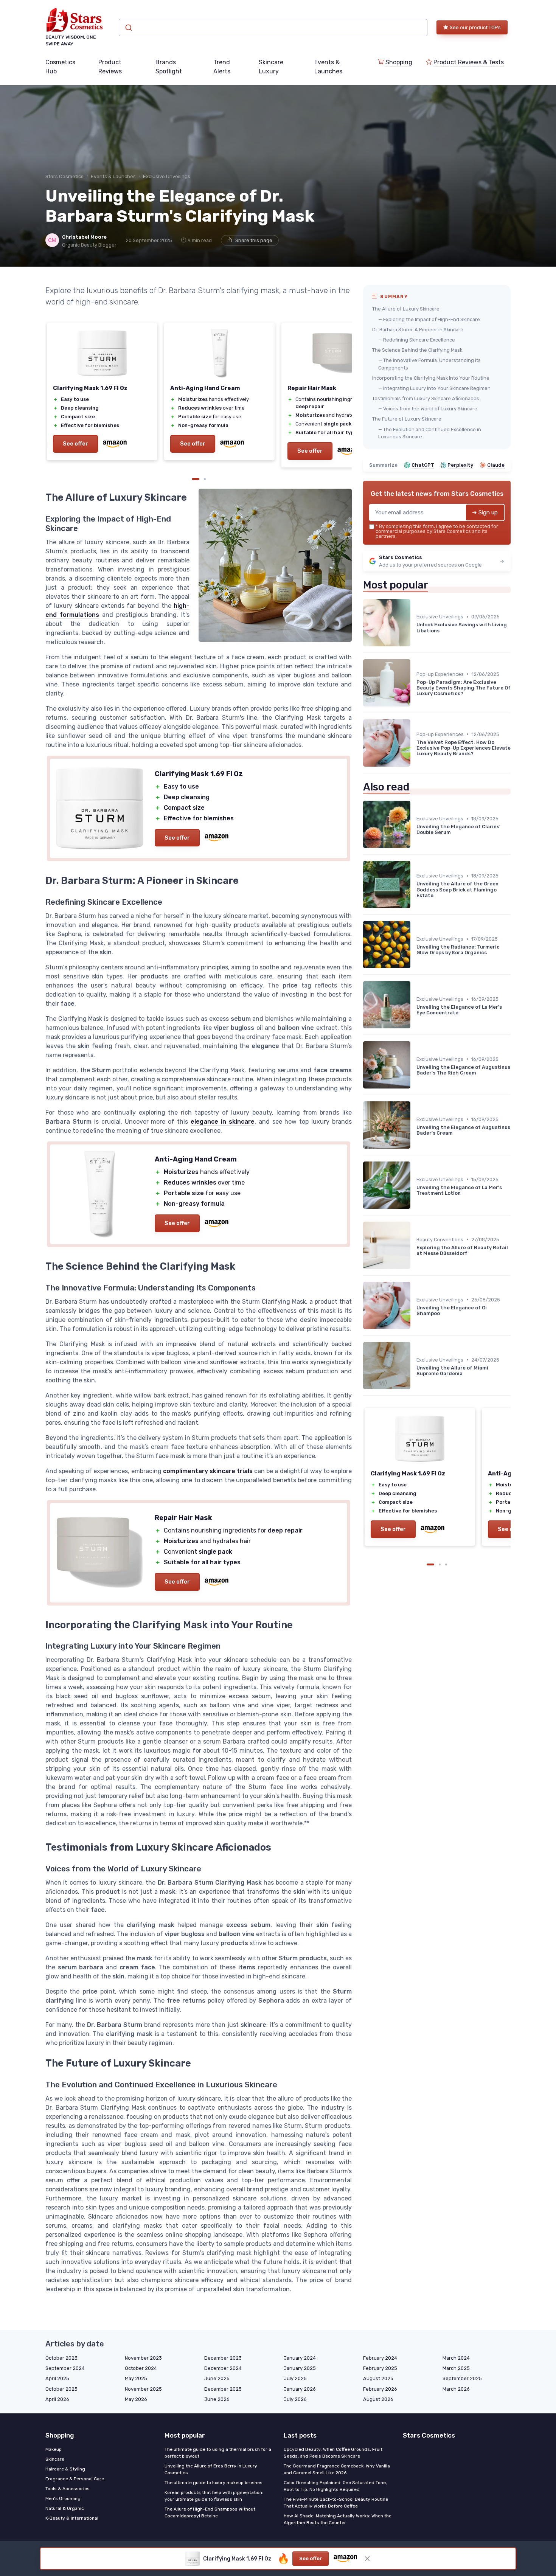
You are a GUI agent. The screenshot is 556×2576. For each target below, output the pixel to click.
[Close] (415, 1134)
